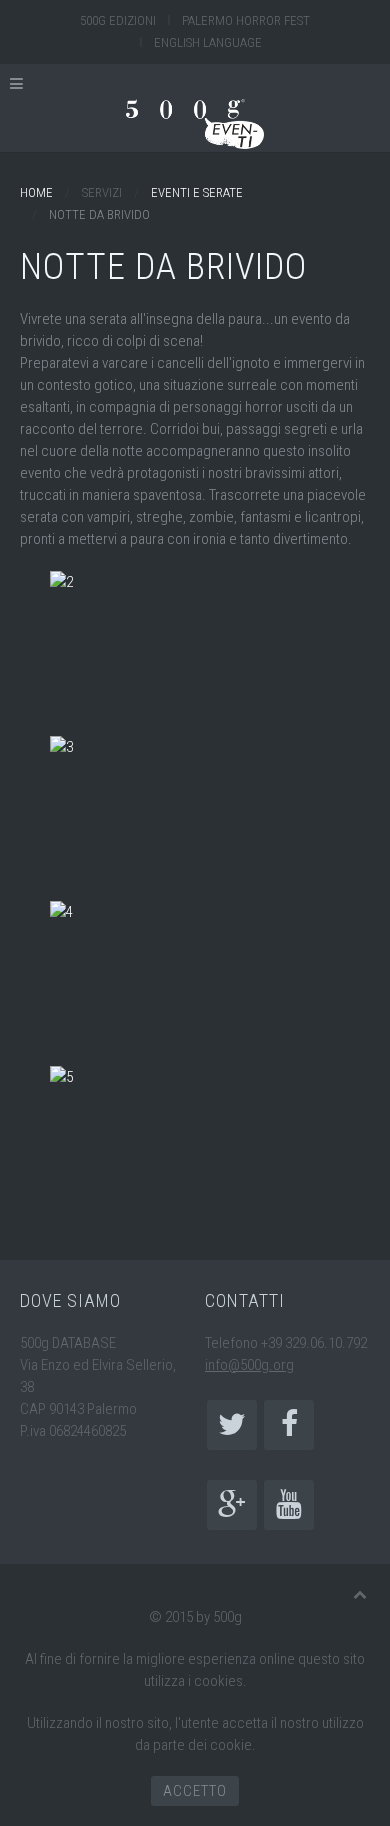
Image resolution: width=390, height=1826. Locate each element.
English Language (208, 42)
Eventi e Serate (197, 192)
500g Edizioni (118, 20)
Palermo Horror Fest (246, 20)
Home (36, 192)
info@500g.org (249, 1365)
